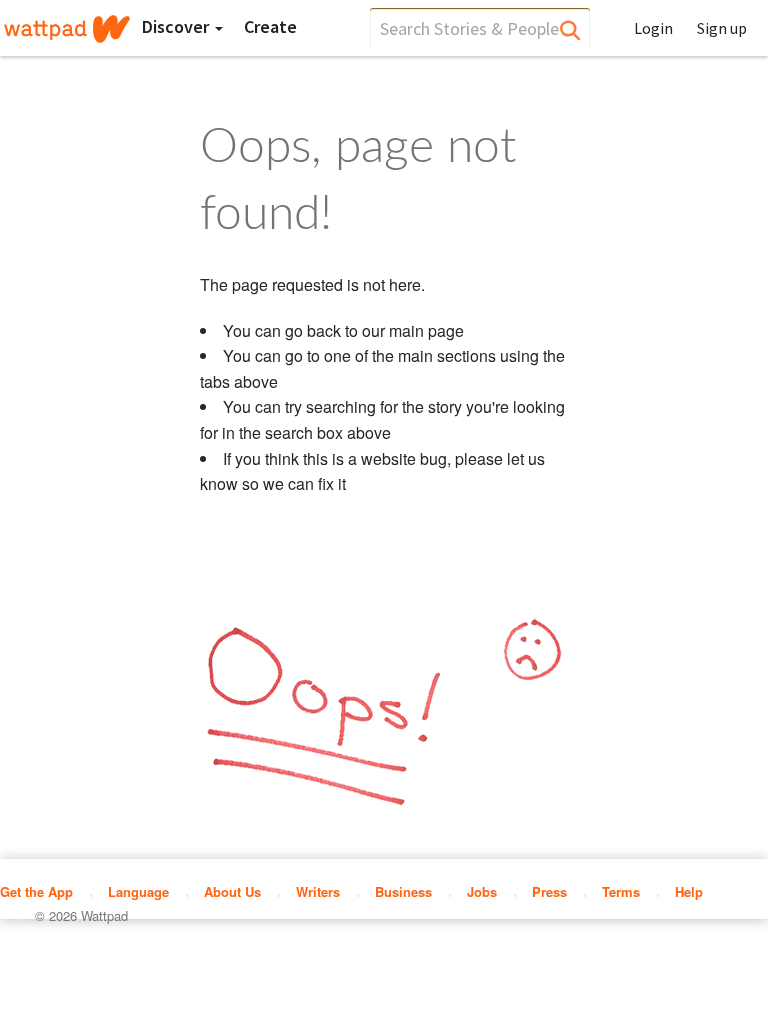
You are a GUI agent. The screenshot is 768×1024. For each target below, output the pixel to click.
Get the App (36, 891)
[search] (480, 28)
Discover (177, 26)
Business (403, 891)
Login (653, 28)
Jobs (482, 891)
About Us (232, 891)
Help (689, 891)
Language (138, 891)
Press (549, 891)
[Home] (67, 29)
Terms (621, 891)
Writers (318, 891)
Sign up (722, 28)
